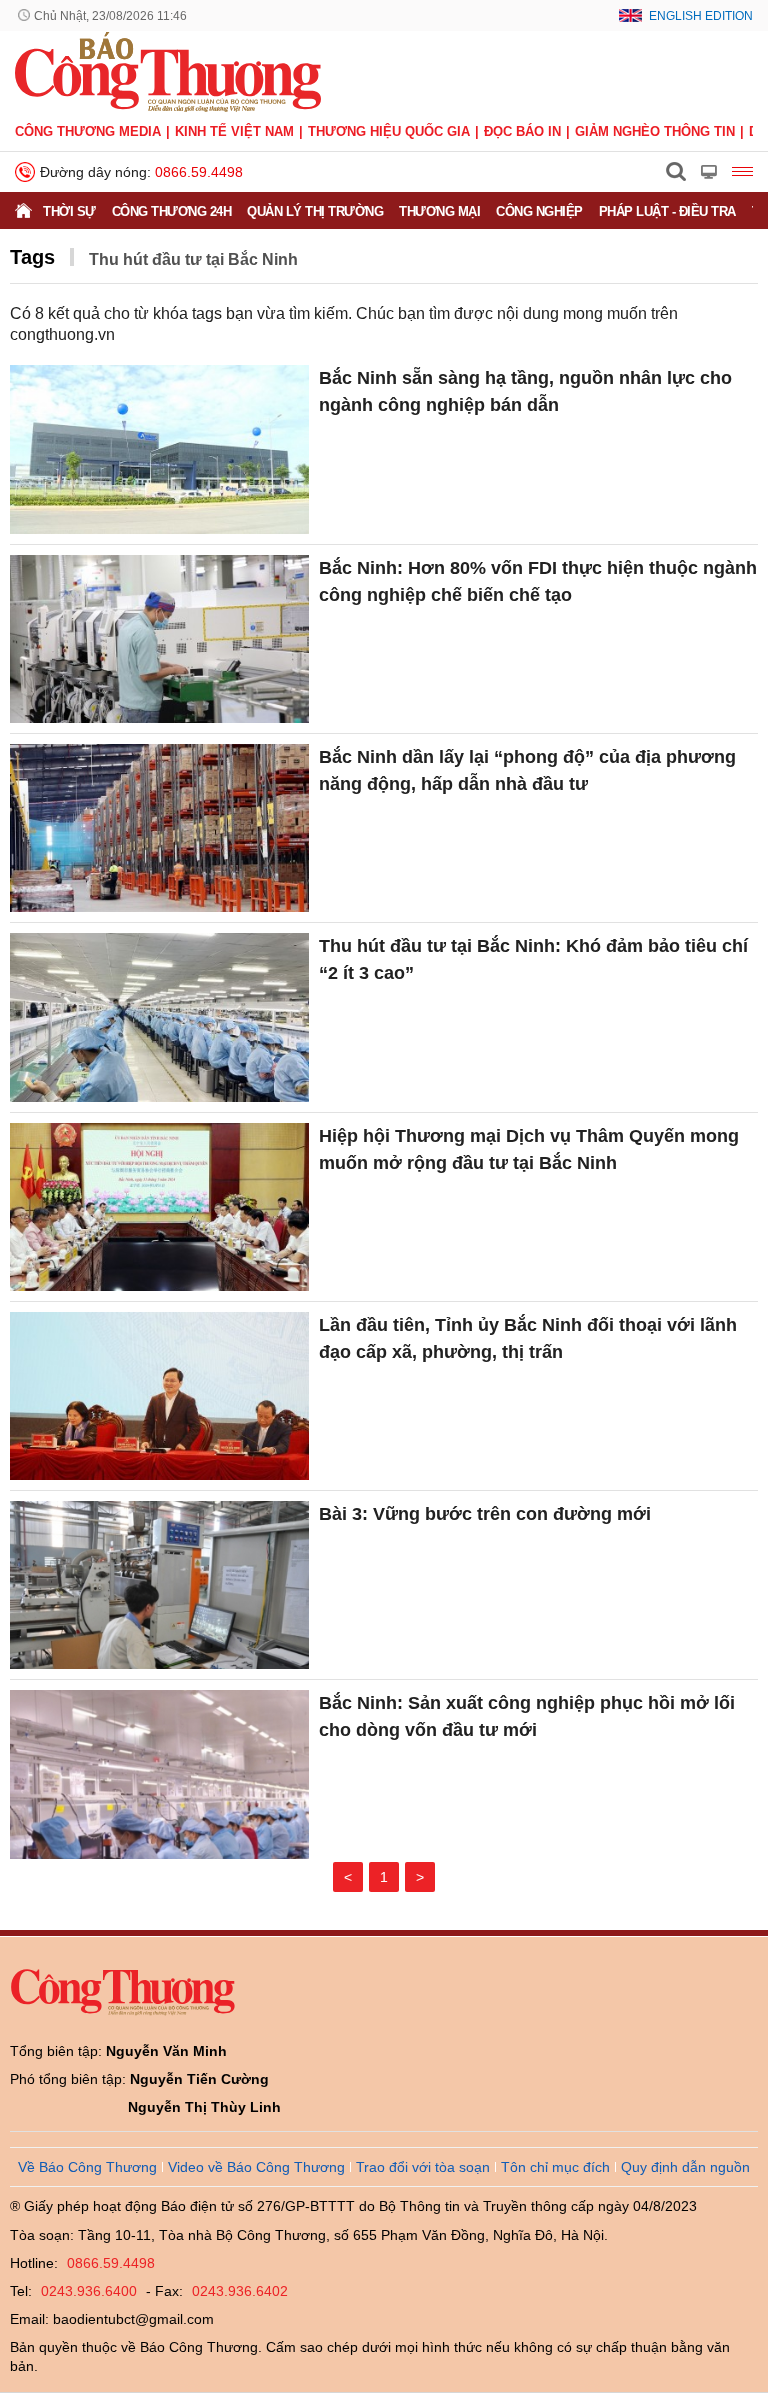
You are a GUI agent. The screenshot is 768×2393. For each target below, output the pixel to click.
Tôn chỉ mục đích (555, 2167)
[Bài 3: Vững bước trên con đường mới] (159, 1585)
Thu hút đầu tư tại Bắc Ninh (193, 259)
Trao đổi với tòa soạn (423, 2167)
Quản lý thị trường (315, 211)
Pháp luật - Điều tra (667, 211)
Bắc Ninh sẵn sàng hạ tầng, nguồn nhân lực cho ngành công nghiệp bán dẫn (525, 391)
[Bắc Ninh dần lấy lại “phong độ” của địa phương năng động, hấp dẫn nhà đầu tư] (159, 828)
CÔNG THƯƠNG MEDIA (88, 131)
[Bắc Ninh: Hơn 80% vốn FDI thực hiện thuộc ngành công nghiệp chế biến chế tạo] (159, 639)
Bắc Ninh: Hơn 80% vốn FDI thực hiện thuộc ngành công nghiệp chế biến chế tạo (538, 581)
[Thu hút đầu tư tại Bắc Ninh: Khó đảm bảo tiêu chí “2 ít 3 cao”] (159, 1017)
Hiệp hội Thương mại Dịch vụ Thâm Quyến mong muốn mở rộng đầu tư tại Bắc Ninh (529, 1149)
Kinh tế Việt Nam (234, 131)
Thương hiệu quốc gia (389, 131)
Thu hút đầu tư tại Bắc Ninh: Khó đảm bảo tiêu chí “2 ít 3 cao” (533, 959)
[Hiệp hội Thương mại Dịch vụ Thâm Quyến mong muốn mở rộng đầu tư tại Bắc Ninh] (159, 1207)
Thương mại (439, 211)
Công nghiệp (539, 211)
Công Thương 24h (172, 211)
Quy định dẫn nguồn (685, 2167)
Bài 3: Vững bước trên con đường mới (485, 1514)
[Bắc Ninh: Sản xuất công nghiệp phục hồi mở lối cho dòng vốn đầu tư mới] (159, 1774)
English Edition (701, 16)
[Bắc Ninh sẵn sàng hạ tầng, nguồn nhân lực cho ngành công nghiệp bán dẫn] (159, 449)
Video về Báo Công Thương (256, 2167)
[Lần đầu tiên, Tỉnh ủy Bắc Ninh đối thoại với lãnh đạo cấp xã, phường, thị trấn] (159, 1396)
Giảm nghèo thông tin (655, 131)
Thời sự (69, 211)
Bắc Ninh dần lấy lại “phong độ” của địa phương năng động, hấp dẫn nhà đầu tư (527, 770)
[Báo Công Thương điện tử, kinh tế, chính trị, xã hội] (168, 71)
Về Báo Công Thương (87, 2167)
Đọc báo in (522, 131)
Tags (32, 257)
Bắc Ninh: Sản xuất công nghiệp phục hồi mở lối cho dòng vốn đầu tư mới (527, 1716)
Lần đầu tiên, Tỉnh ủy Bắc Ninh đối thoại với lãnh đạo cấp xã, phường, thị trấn (528, 1338)
